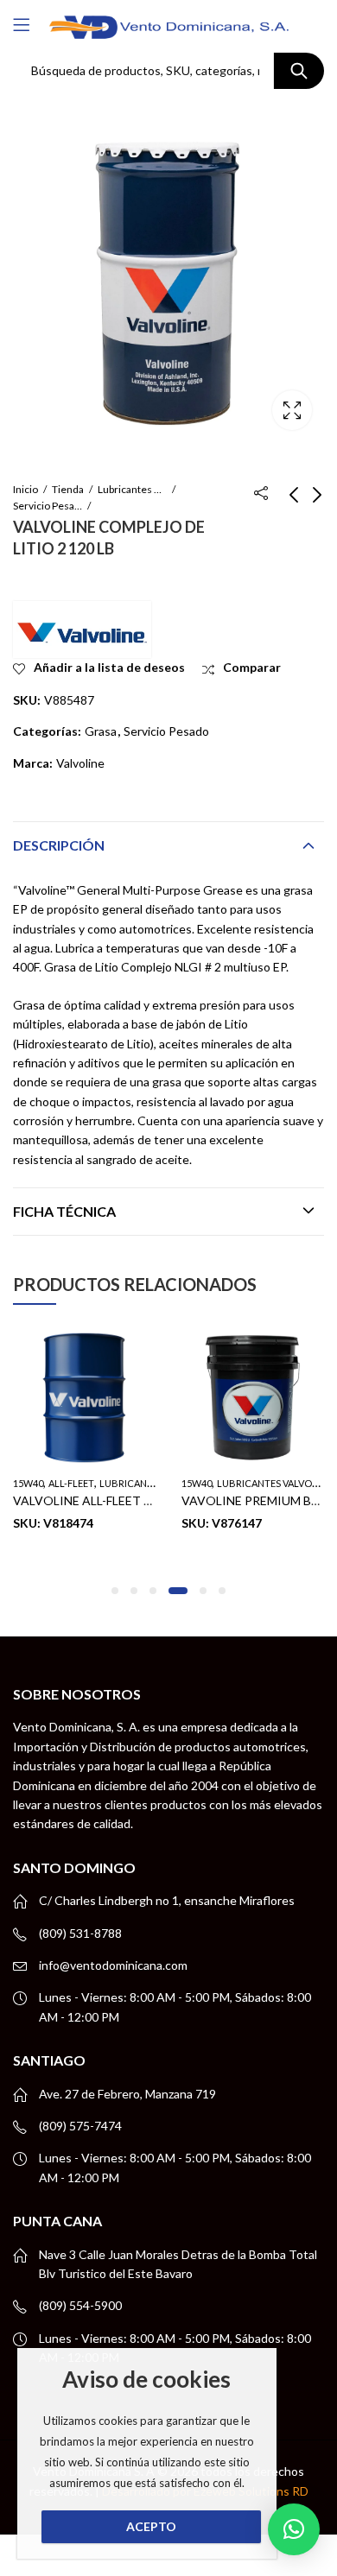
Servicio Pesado (48, 506)
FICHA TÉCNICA (64, 1211)
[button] (115, 1591)
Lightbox (292, 410)
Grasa (101, 731)
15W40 (28, 1483)
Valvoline (80, 763)
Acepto (151, 2526)
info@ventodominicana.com (113, 1965)
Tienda (68, 489)
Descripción (59, 845)
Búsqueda (299, 71)
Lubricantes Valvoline (132, 489)
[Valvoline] (82, 630)
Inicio (25, 489)
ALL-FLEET (71, 1483)
